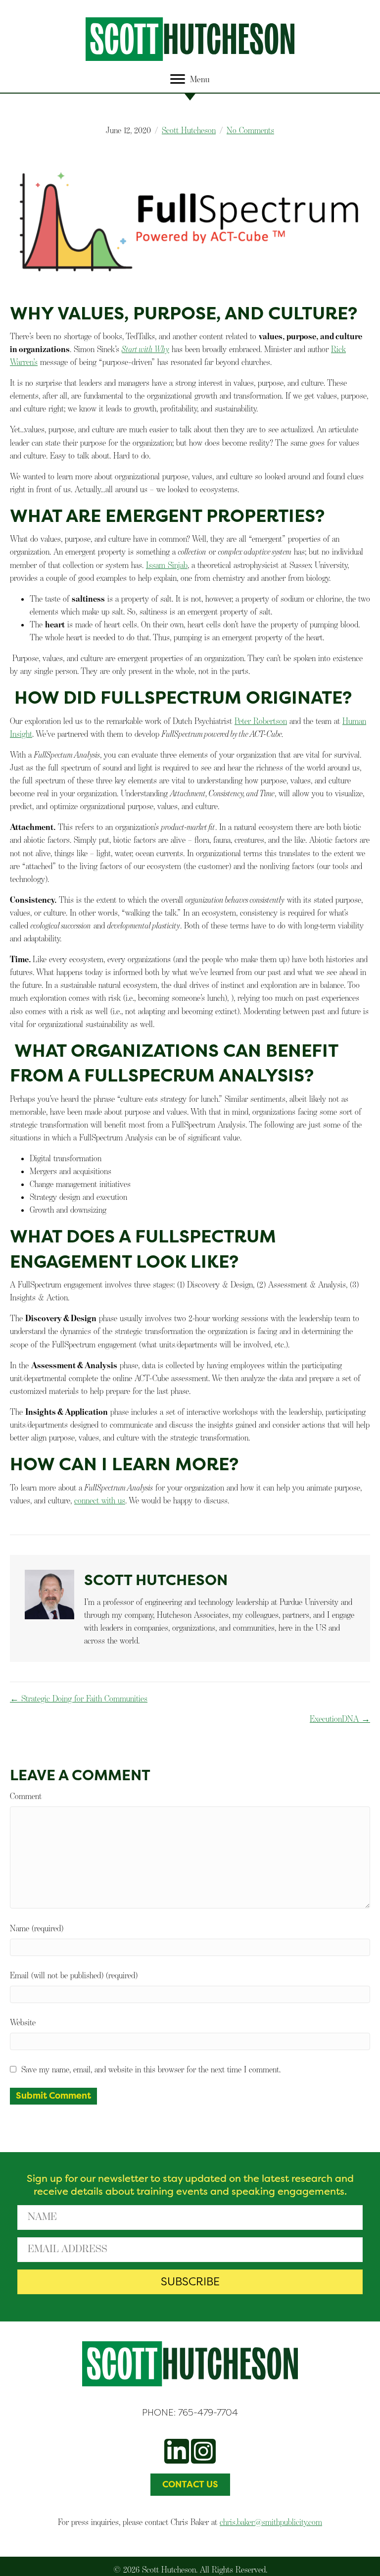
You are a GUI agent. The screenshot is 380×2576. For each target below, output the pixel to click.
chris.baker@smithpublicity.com (271, 2522)
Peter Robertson (261, 721)
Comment (26, 1796)
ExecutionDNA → (340, 1719)
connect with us (100, 1500)
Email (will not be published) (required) (74, 1975)
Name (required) (37, 1928)
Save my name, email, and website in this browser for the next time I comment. (151, 2069)
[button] (190, 2282)
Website (23, 2022)
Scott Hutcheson (189, 130)
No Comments (250, 130)
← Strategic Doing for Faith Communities (79, 1699)
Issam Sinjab (167, 565)
